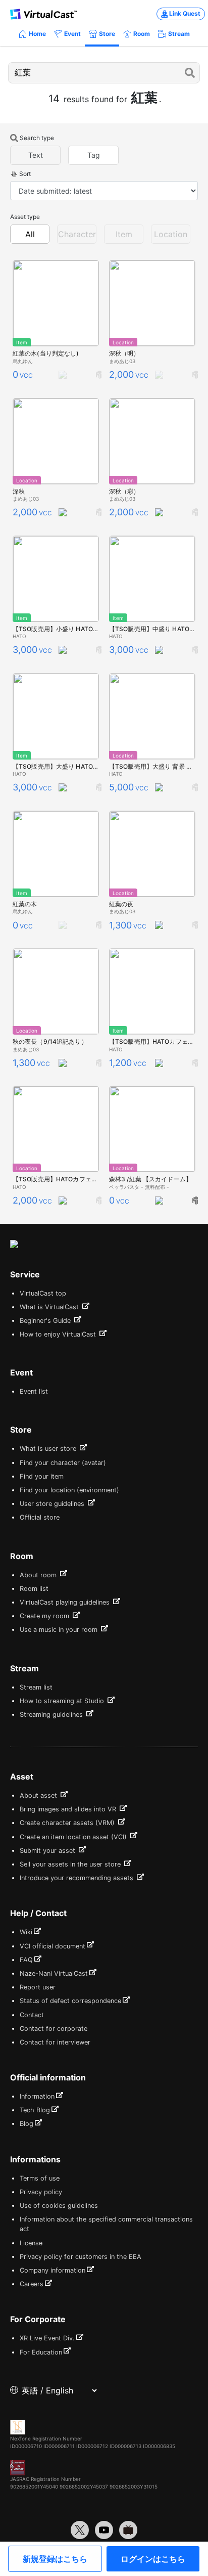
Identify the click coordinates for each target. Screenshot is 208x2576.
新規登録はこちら (55, 2559)
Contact (32, 2015)
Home (37, 34)
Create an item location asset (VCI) (74, 1837)
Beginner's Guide (46, 1321)
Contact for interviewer (55, 2042)
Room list (34, 1589)
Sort (25, 174)
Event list (34, 1391)
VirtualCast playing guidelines (66, 1602)
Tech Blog (35, 2110)
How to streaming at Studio (63, 1701)
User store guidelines (53, 1504)
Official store (40, 1517)
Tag (94, 155)
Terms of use (40, 2178)
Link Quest (185, 13)
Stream (179, 34)
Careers (32, 2284)
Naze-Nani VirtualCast (54, 1973)
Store (107, 34)
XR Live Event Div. (47, 2338)
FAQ (26, 1960)
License (31, 2243)
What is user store (49, 1449)
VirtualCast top (43, 1293)
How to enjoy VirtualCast (59, 1334)
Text (36, 155)
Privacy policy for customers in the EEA (81, 2257)
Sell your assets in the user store (71, 1864)
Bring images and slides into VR (69, 1809)
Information (37, 2096)
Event (72, 34)
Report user (38, 1987)
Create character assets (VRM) (68, 1823)
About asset (39, 1795)
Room (142, 34)
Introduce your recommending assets (77, 1878)
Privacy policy (41, 2192)
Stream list (36, 1687)
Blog (27, 2124)
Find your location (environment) (69, 1490)
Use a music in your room (60, 1630)
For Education (41, 2352)
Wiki (26, 1932)
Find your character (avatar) (63, 1463)
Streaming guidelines (52, 1715)
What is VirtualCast (50, 1307)
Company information (53, 2270)
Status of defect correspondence (70, 2001)
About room (39, 1575)
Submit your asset (48, 1851)
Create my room (45, 1616)
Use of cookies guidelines (59, 2206)
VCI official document (53, 1946)
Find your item (42, 1476)
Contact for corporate (54, 2029)
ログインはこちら (153, 2559)
